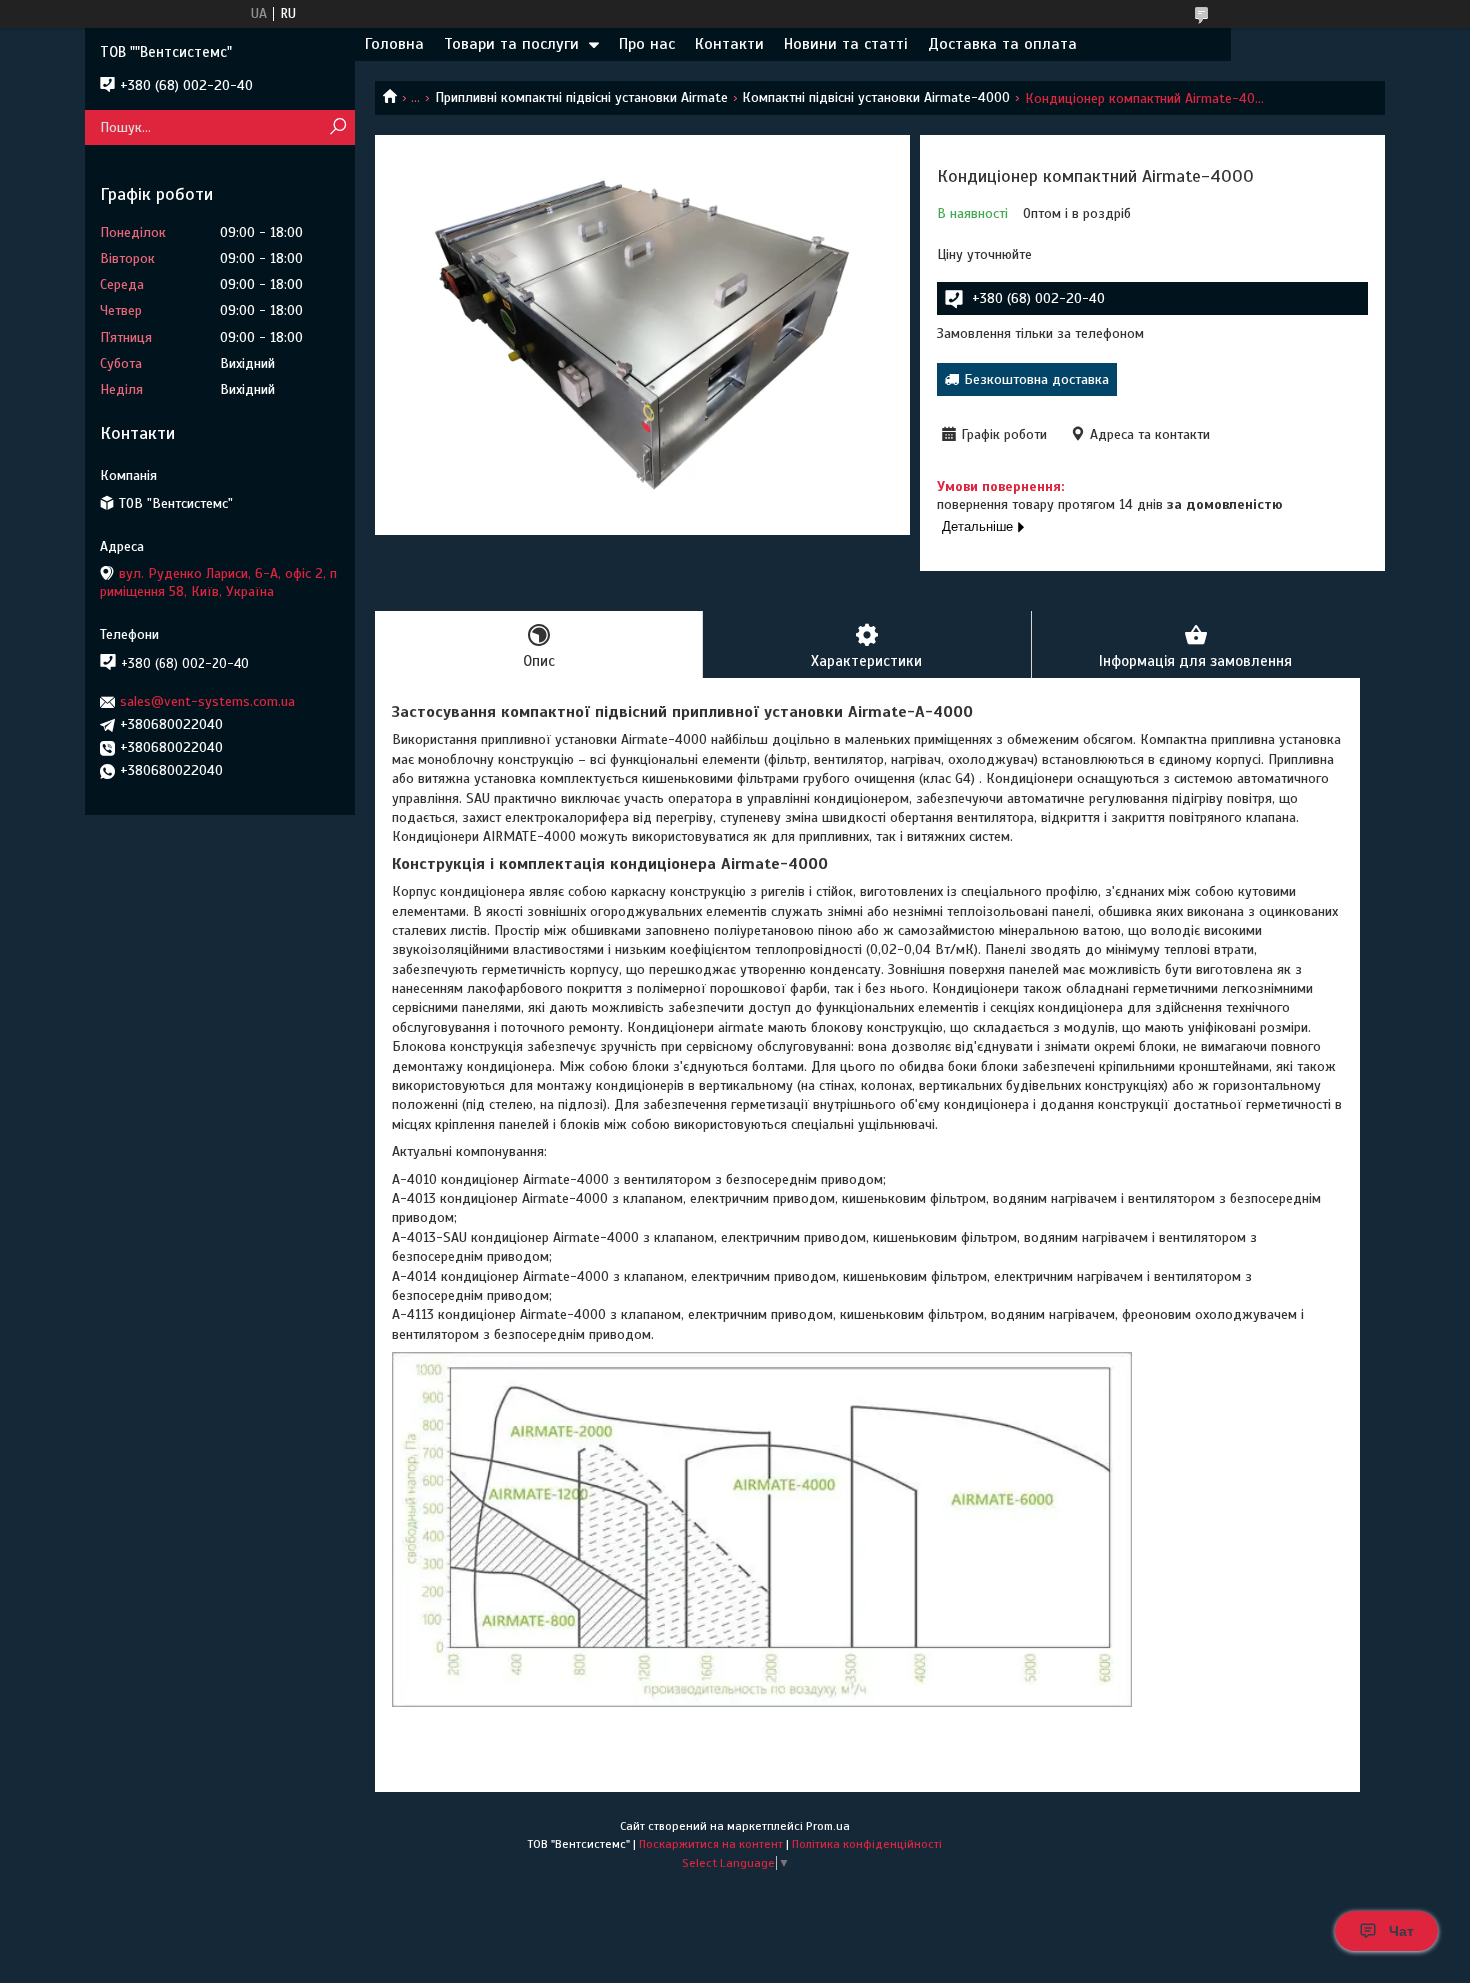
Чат (1401, 1931)
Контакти (729, 44)
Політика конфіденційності (867, 1844)
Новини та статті (846, 44)
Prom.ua (828, 1826)
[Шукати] (337, 127)
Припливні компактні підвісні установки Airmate (581, 97)
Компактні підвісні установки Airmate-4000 (876, 97)
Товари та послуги (511, 44)
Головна (394, 44)
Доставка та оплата (1002, 44)
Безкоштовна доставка (1036, 379)
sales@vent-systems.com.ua (207, 701)
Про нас (647, 44)
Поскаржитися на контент (711, 1844)
